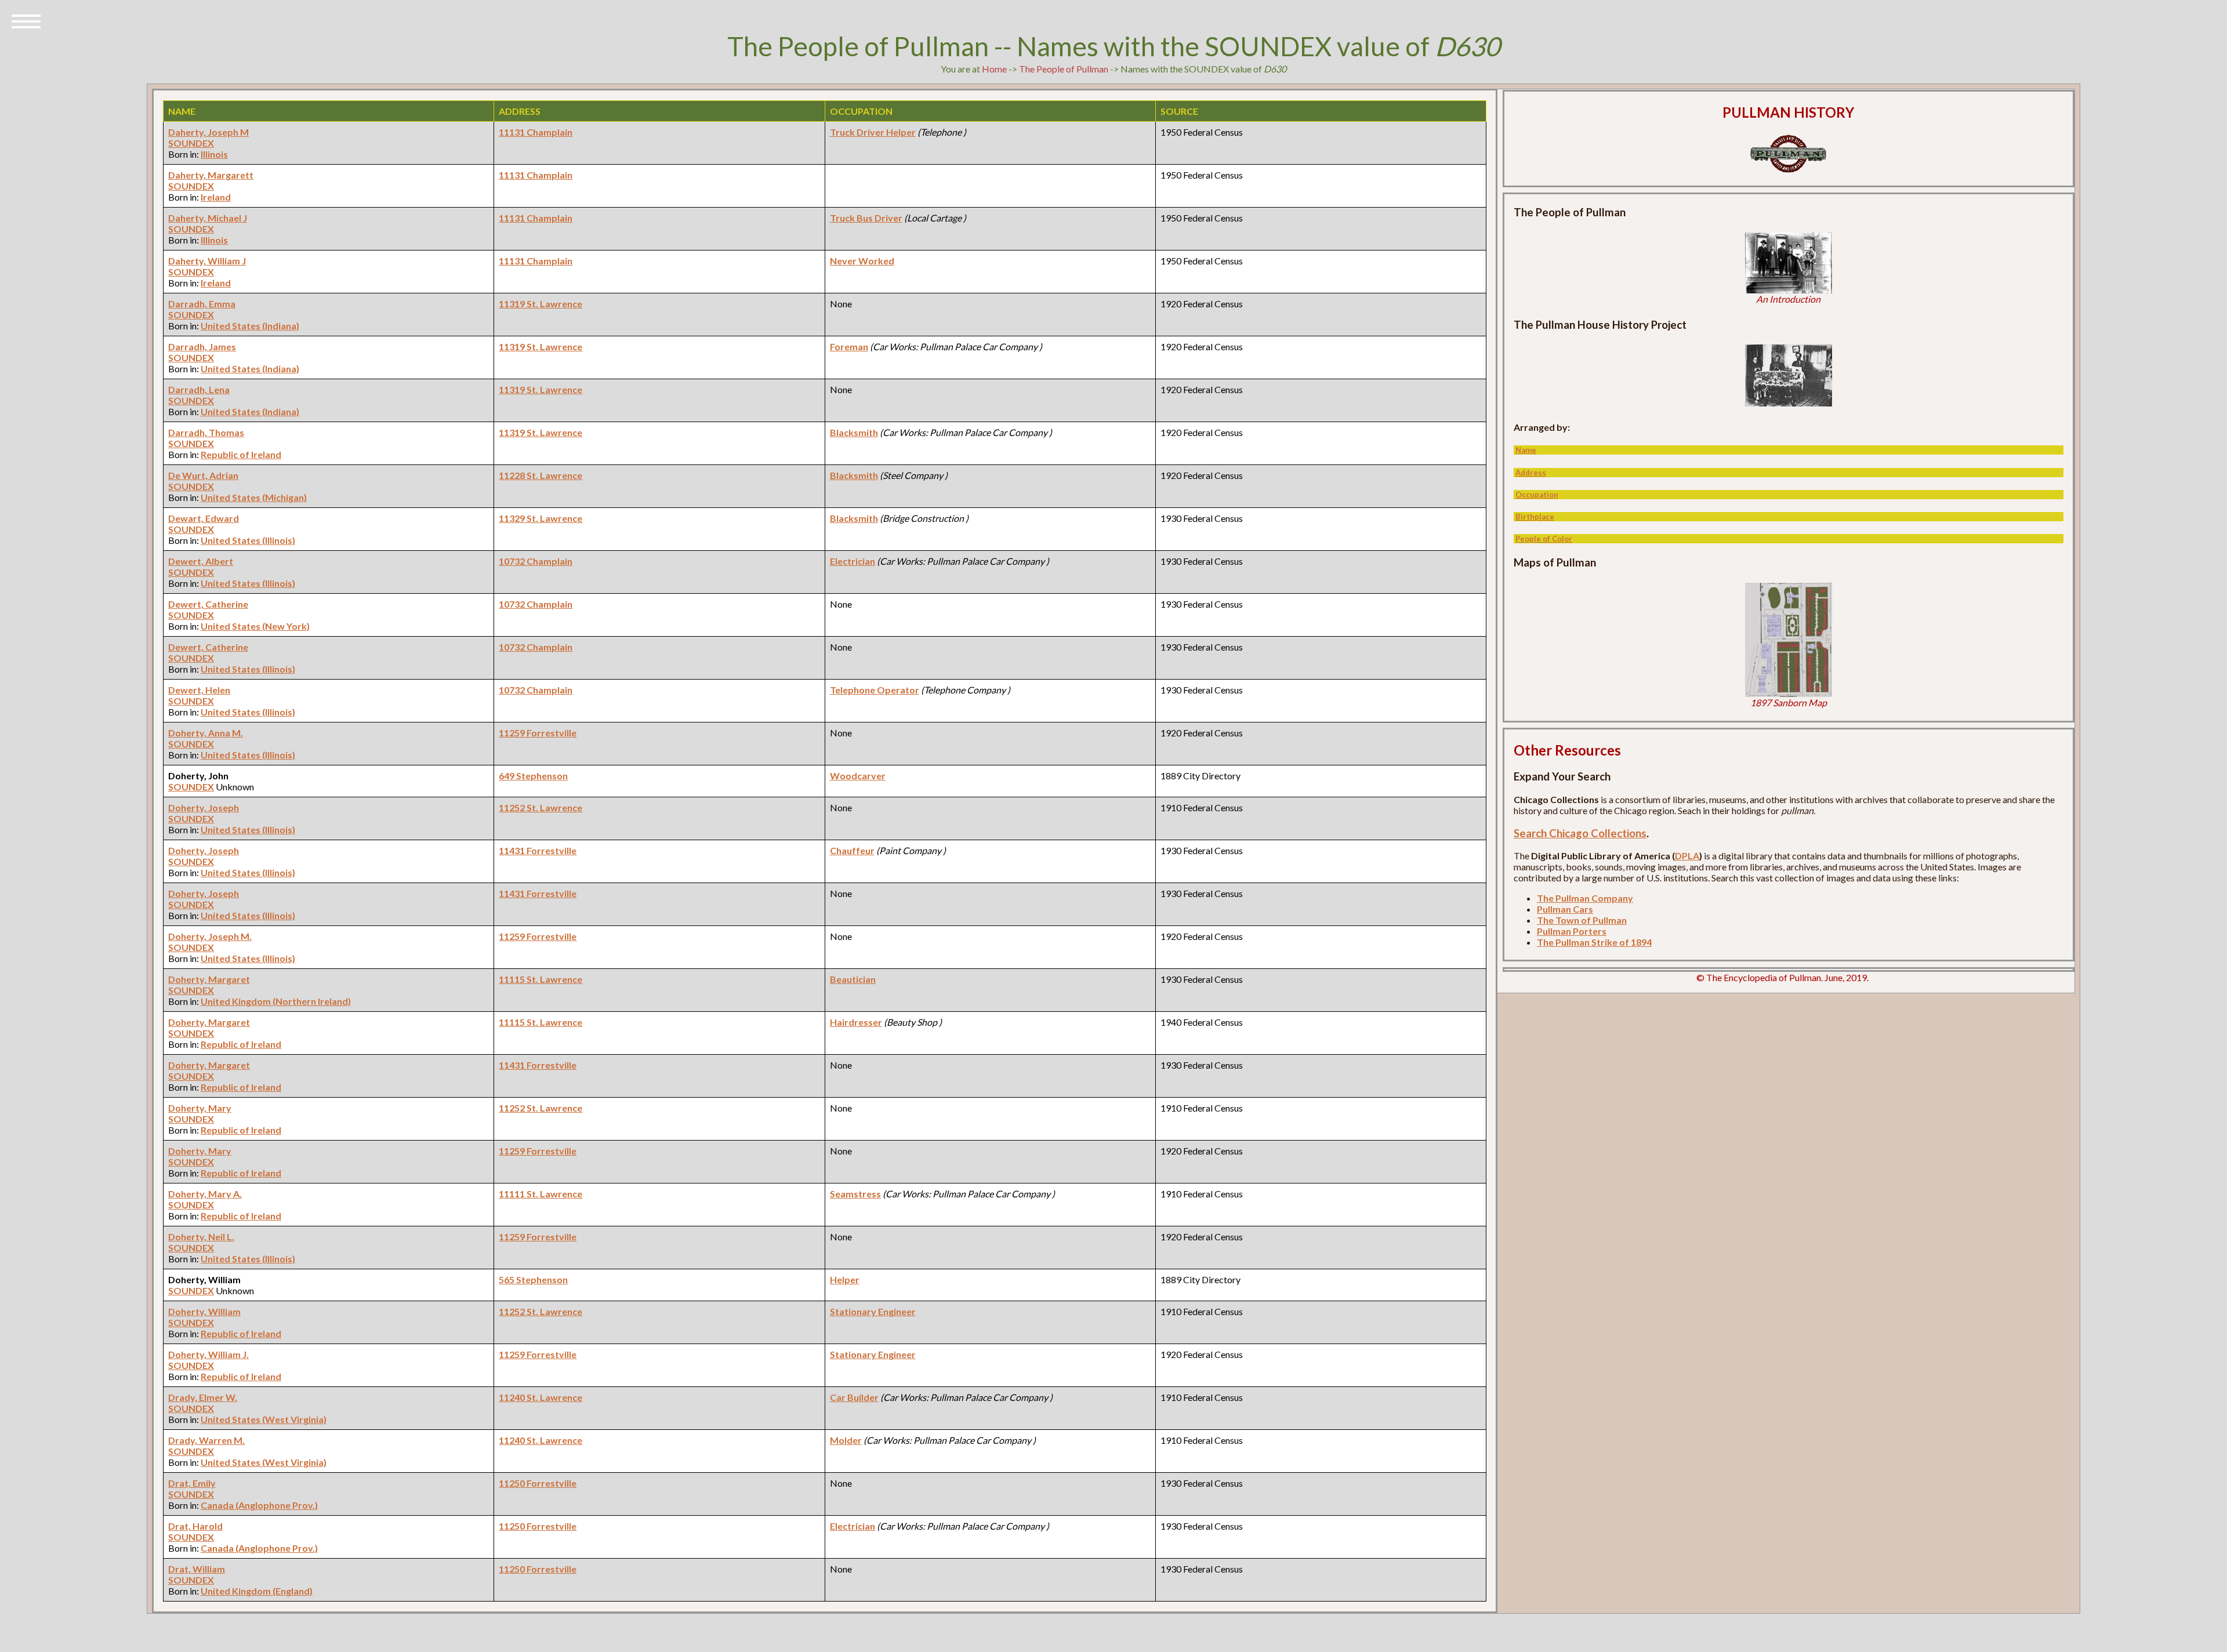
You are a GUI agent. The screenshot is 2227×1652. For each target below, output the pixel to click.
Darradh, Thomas (206, 432)
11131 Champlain (536, 132)
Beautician (853, 979)
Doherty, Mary (200, 1108)
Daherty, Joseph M (208, 132)
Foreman (849, 346)
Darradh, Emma (202, 304)
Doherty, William (204, 1311)
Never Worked (862, 261)
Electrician (853, 561)
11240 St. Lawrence (541, 1397)
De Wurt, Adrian (203, 475)
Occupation (1537, 495)
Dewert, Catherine (208, 604)
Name (1526, 450)
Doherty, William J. (208, 1354)
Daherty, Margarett (211, 175)
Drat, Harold (195, 1526)
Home (994, 69)
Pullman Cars (1565, 909)
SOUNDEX (191, 143)
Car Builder (854, 1397)
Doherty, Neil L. (201, 1237)
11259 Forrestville (538, 733)
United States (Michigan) (254, 497)
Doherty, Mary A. (205, 1194)
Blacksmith (854, 432)
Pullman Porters (1572, 931)
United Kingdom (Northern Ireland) (276, 1001)
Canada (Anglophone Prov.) (259, 1505)
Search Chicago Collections (1580, 833)
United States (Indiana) (250, 326)
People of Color (1544, 539)
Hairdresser (856, 1022)
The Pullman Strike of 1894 (1594, 942)
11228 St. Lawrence (541, 475)
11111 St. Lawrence (541, 1194)
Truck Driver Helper (873, 132)
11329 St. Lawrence (541, 518)
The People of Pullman (1064, 69)
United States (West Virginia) (264, 1419)
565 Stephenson (533, 1279)
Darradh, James (202, 346)
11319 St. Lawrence (541, 304)
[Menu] (26, 20)
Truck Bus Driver (866, 218)
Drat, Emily (192, 1483)
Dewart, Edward (204, 518)
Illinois (214, 154)
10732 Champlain (536, 561)
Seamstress (855, 1194)
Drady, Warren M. (206, 1440)
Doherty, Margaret (209, 979)
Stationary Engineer (873, 1311)
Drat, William (197, 1569)
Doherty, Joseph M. (210, 936)
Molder (846, 1440)
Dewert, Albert (201, 561)
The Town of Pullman (1582, 920)
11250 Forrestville (538, 1483)
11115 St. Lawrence (541, 979)
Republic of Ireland (241, 454)
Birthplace (1535, 517)
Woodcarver (858, 776)
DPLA (1687, 856)
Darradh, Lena (199, 389)
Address (1531, 473)
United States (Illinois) (248, 540)
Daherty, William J (207, 261)
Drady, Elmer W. (203, 1397)
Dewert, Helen (199, 690)
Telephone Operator (875, 690)
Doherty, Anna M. (206, 733)
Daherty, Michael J (208, 218)
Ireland (216, 197)
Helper (845, 1279)
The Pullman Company (1585, 898)
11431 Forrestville (538, 850)
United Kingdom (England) (257, 1591)
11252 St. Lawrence (541, 807)
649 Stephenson (533, 776)
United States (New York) (255, 626)
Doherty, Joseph (204, 807)
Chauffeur (852, 850)
